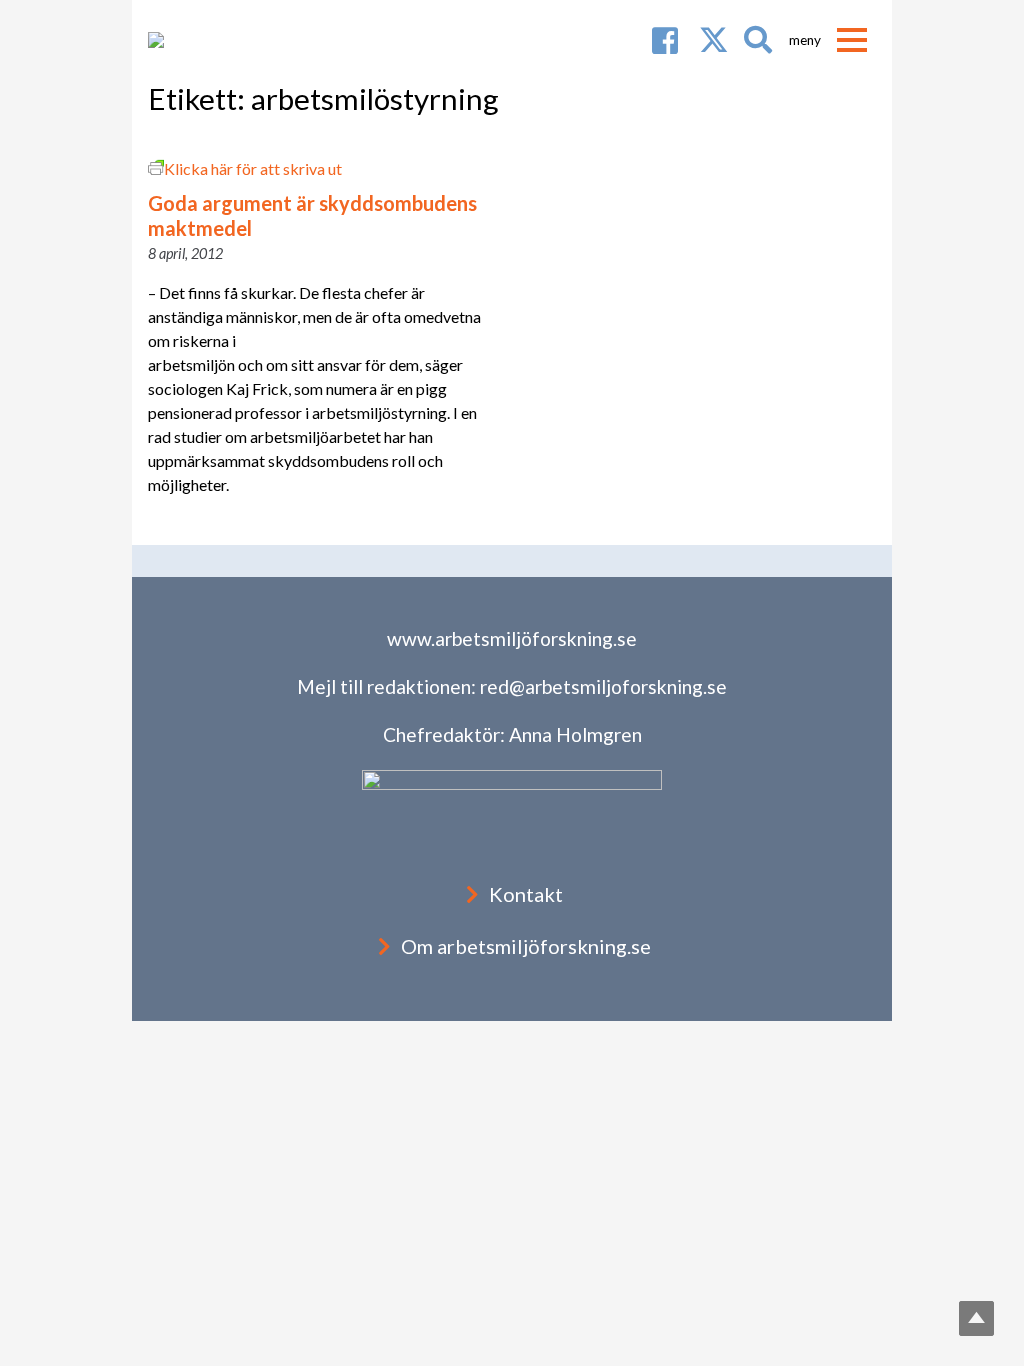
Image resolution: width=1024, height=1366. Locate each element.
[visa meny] (852, 40)
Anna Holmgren (575, 734)
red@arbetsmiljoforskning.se (603, 686)
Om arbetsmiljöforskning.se (526, 946)
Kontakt (526, 894)
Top (976, 1318)
